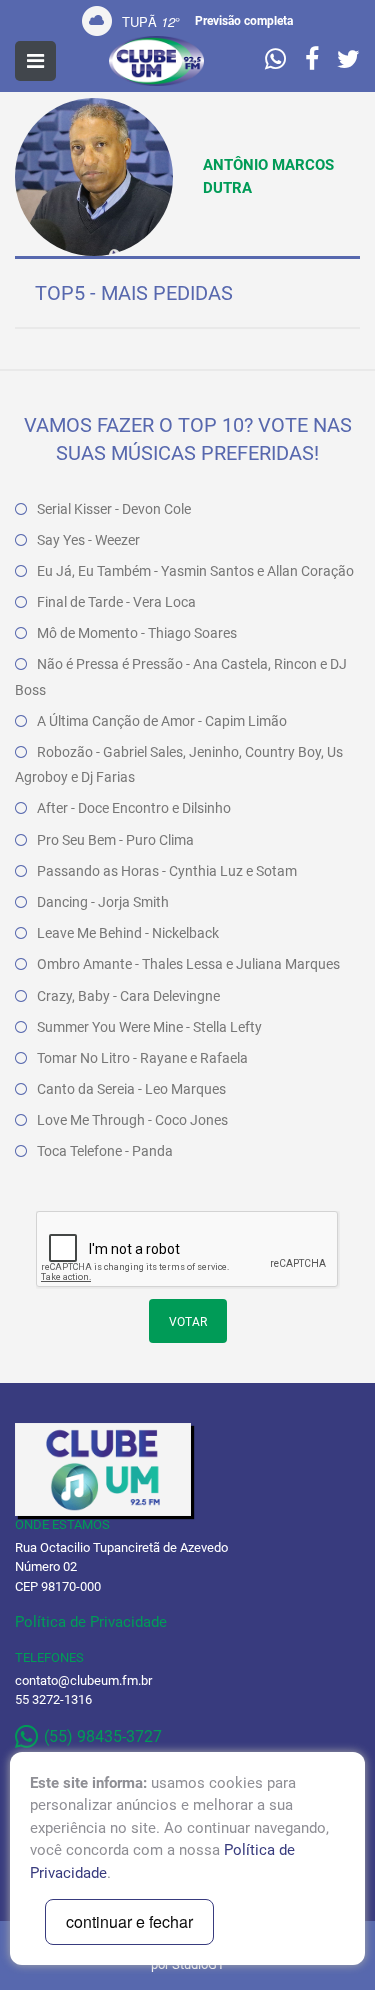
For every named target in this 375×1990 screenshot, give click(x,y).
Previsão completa (244, 21)
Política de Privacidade (91, 1622)
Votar (188, 1322)
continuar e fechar (129, 1921)
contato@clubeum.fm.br (83, 1680)
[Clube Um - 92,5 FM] (157, 61)
